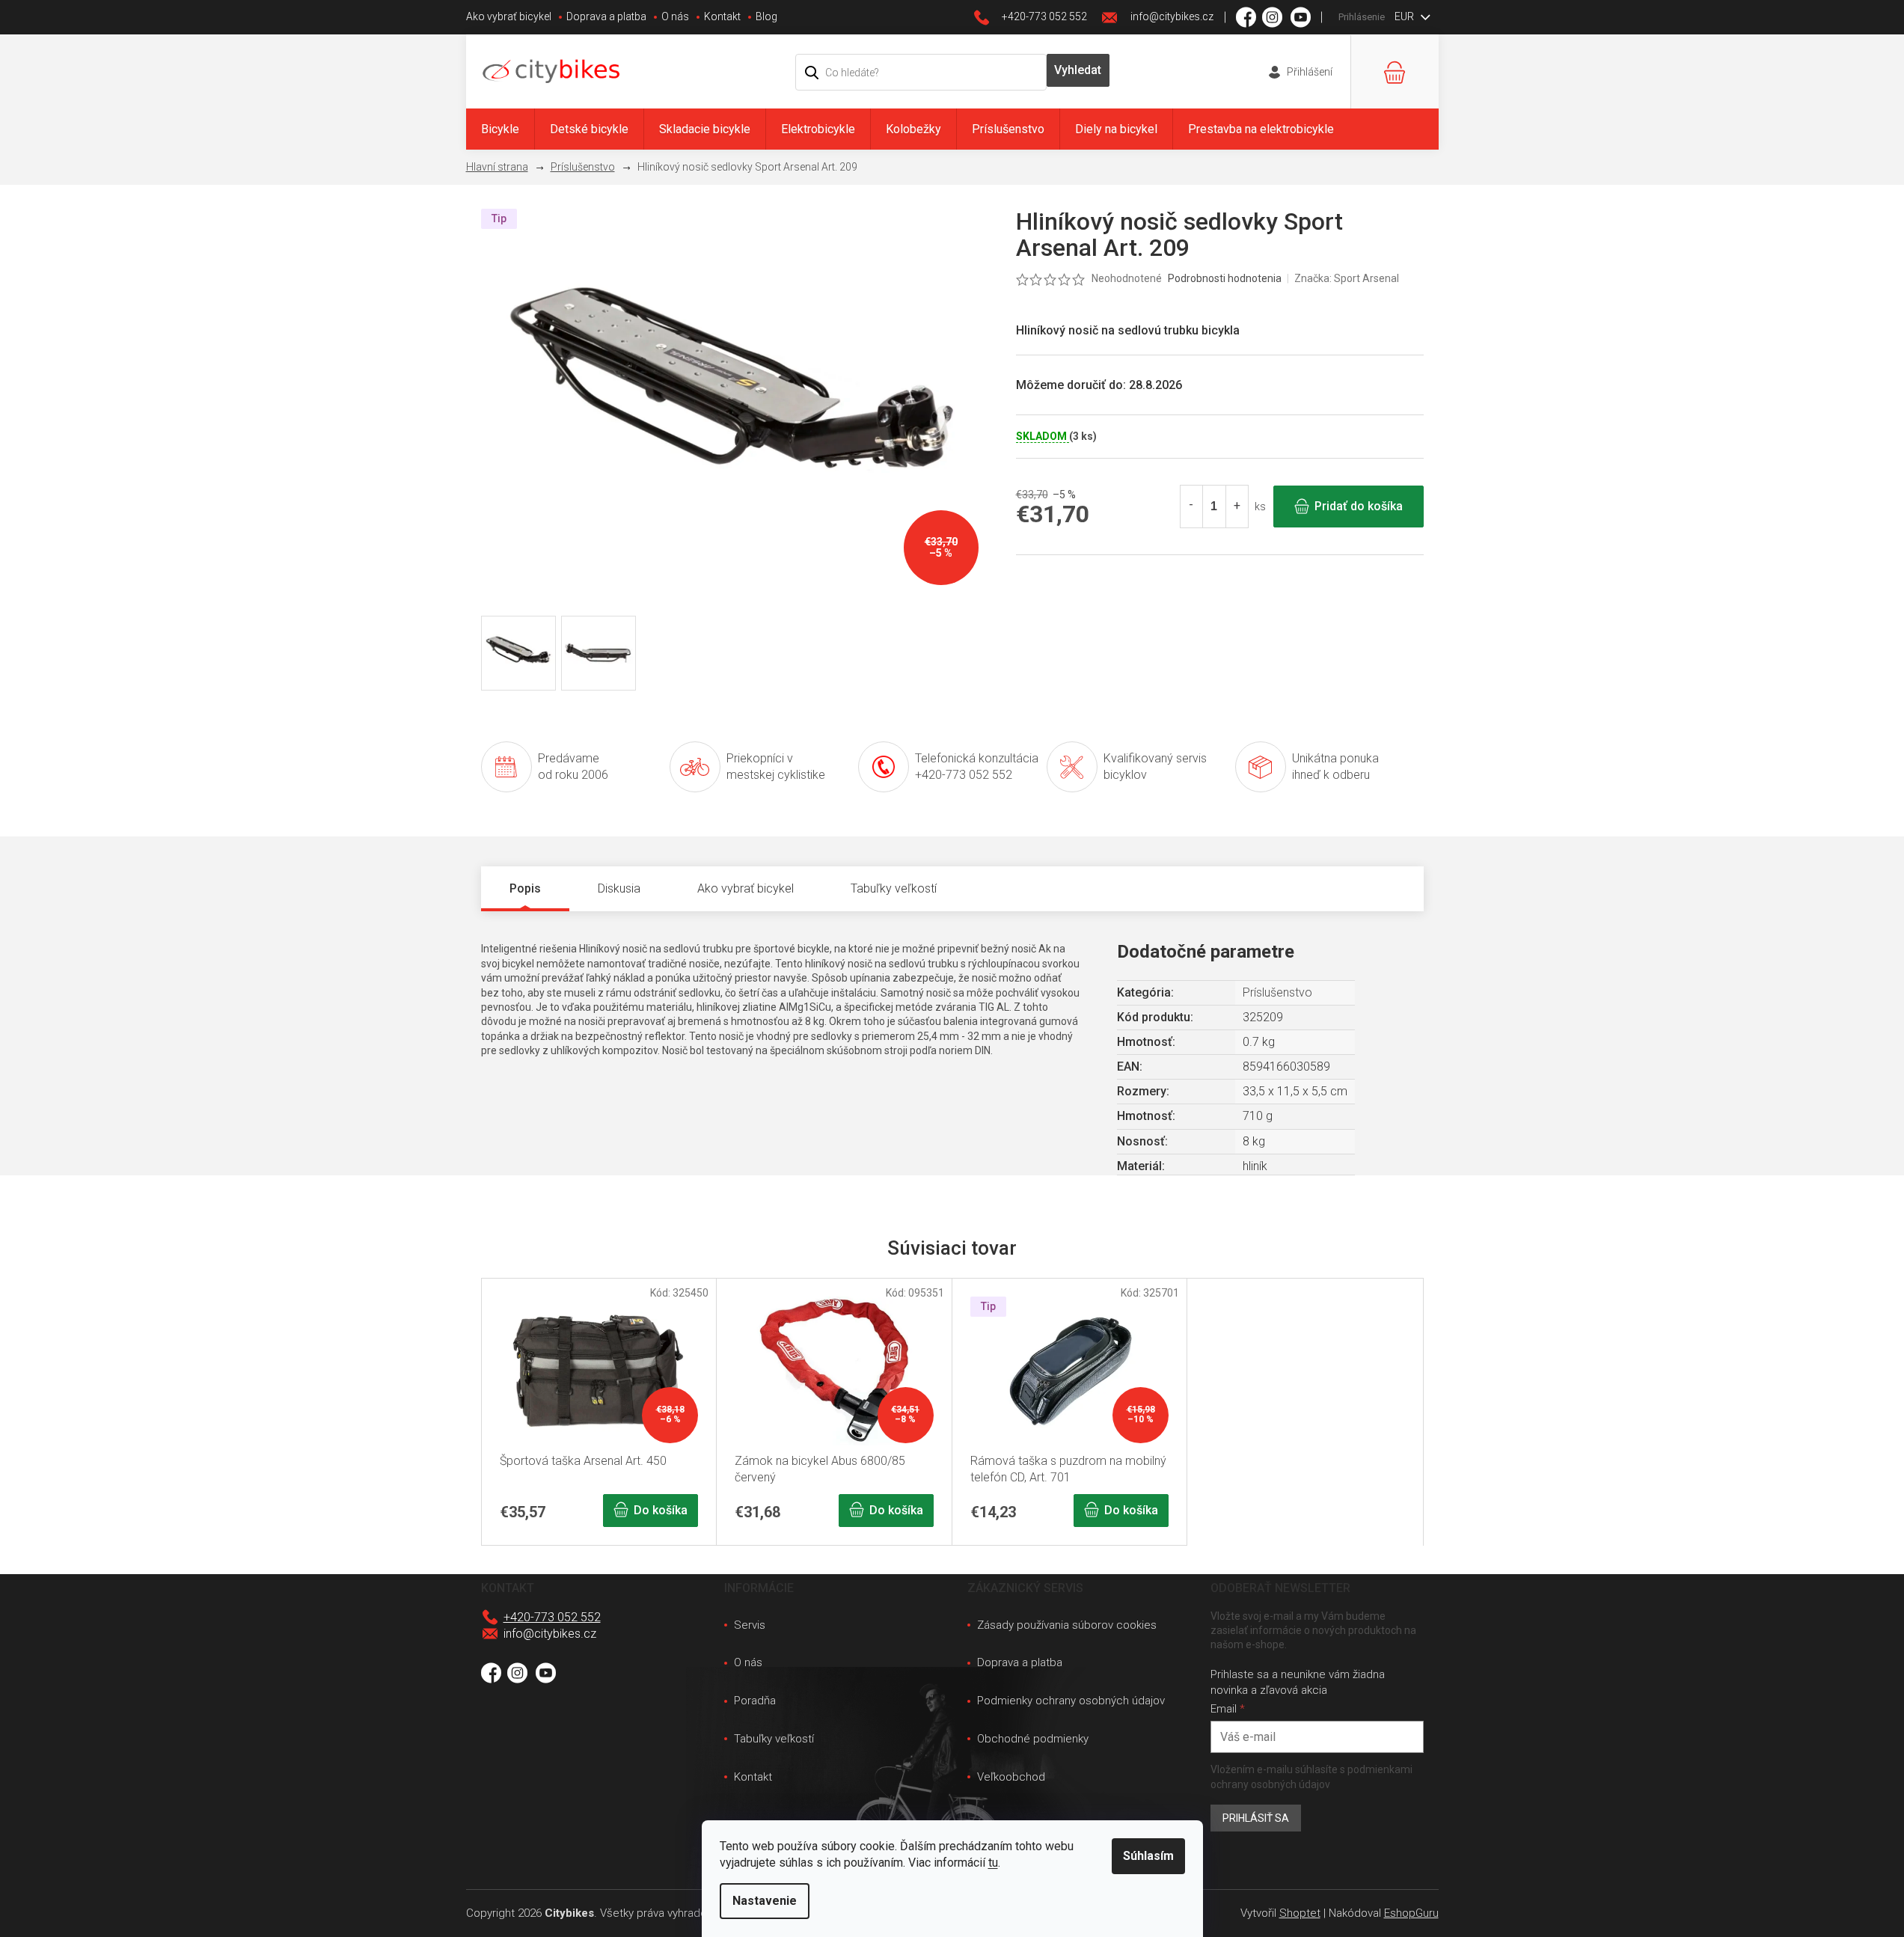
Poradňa (755, 1701)
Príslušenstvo (1277, 992)
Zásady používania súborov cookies (1067, 1625)
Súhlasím (1148, 1856)
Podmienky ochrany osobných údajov (1071, 1701)
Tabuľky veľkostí (774, 1739)
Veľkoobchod (1011, 1777)
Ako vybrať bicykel (509, 16)
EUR (1405, 16)
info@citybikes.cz (550, 1634)
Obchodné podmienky (1033, 1739)
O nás (675, 16)
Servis (750, 1625)
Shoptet (1300, 1913)
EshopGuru (1411, 1913)
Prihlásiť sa (1256, 1818)
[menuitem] (500, 129)
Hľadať (1078, 70)
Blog (766, 16)
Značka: (1347, 278)
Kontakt (722, 16)
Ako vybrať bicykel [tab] (746, 888)
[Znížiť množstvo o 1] (1192, 507)
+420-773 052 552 (552, 1617)
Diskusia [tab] (619, 888)
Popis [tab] (525, 888)
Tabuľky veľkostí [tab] (894, 888)
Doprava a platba (606, 16)
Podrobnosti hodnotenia (1225, 278)
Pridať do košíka (1359, 506)
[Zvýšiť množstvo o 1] (1237, 507)
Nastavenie (765, 1901)
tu (993, 1863)
